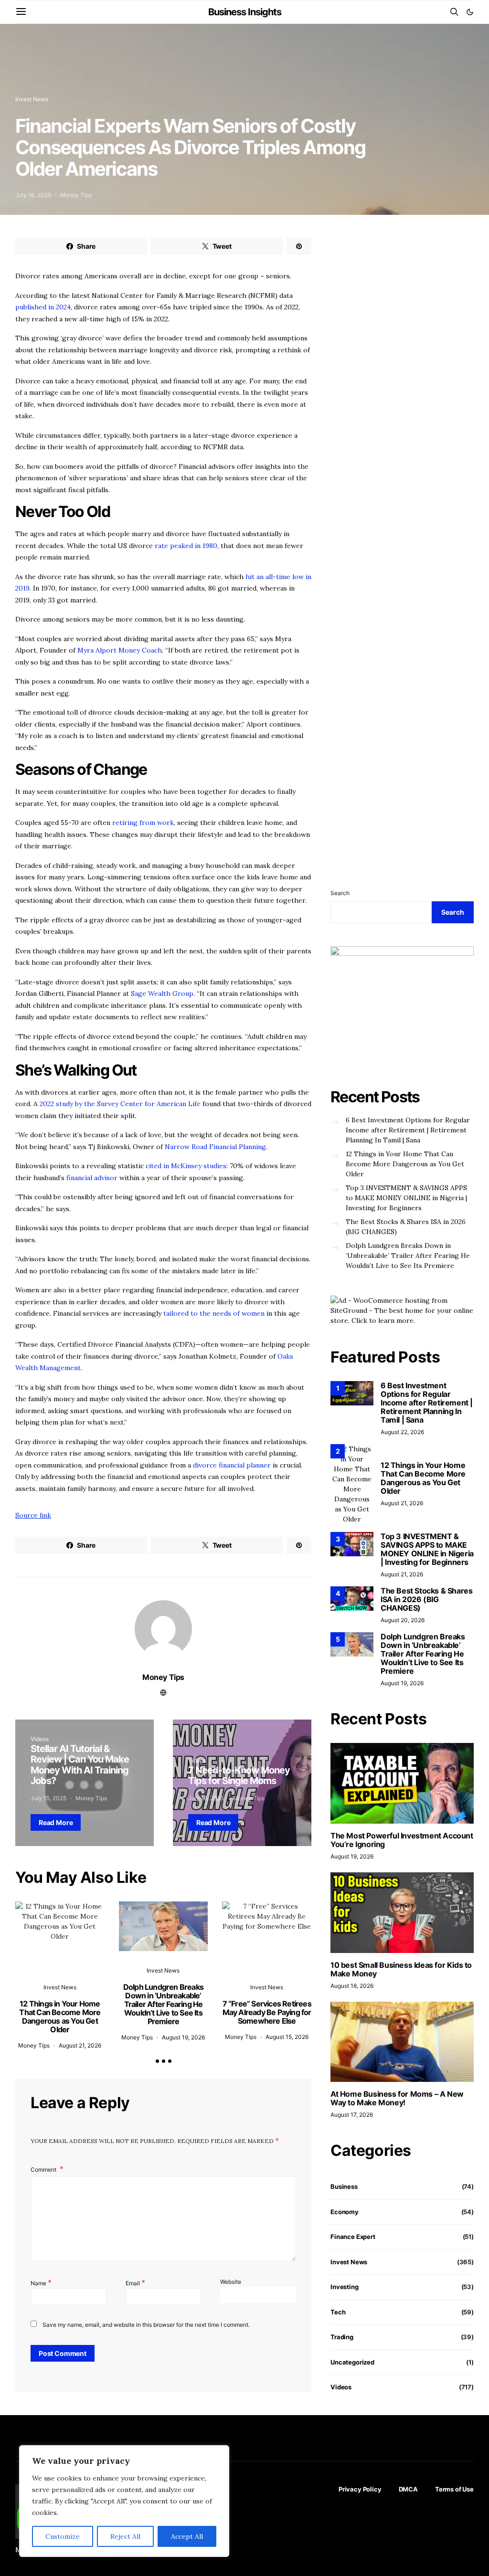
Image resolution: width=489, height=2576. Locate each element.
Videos (40, 1739)
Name (41, 2282)
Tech (338, 2312)
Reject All (125, 2536)
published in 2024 (43, 307)
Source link (33, 1515)
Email (135, 2282)
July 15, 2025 (48, 1798)
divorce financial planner (232, 1465)
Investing (345, 2287)
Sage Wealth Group (162, 993)
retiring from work (143, 823)
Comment (44, 2170)
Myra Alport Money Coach (119, 650)
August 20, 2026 (403, 1620)
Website (231, 2282)
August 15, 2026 (287, 2037)
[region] (124, 2501)
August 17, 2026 (352, 2115)
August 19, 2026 (183, 2037)
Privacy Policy (360, 2489)
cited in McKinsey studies (185, 1166)
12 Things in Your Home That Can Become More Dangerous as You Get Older (60, 2016)
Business (344, 2186)
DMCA (408, 2489)
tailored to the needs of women (213, 1313)
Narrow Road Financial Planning (214, 1147)
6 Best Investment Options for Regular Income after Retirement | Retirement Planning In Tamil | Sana (408, 1130)
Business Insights (245, 12)
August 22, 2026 (402, 1432)
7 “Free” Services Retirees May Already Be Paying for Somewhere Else (267, 2012)
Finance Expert (353, 2237)
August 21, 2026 (80, 2045)
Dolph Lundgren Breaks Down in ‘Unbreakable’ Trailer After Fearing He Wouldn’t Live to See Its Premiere (163, 2004)
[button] (470, 12)
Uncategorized (352, 2362)
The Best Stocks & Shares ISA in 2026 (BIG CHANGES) (406, 1227)
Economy (345, 2212)
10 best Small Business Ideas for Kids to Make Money (401, 1969)
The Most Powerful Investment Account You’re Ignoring (402, 1840)
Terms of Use (454, 2489)
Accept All (187, 2536)
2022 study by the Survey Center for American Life (119, 1104)
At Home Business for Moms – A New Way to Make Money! (397, 2098)
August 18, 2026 (352, 1986)
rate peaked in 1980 (185, 546)
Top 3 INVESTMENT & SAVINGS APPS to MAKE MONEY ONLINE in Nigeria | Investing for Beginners (406, 1198)
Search (340, 893)
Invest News (32, 99)
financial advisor (92, 1178)
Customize (63, 2536)
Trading (342, 2337)
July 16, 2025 (33, 195)
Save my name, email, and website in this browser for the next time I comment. (146, 2325)
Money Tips (76, 195)
